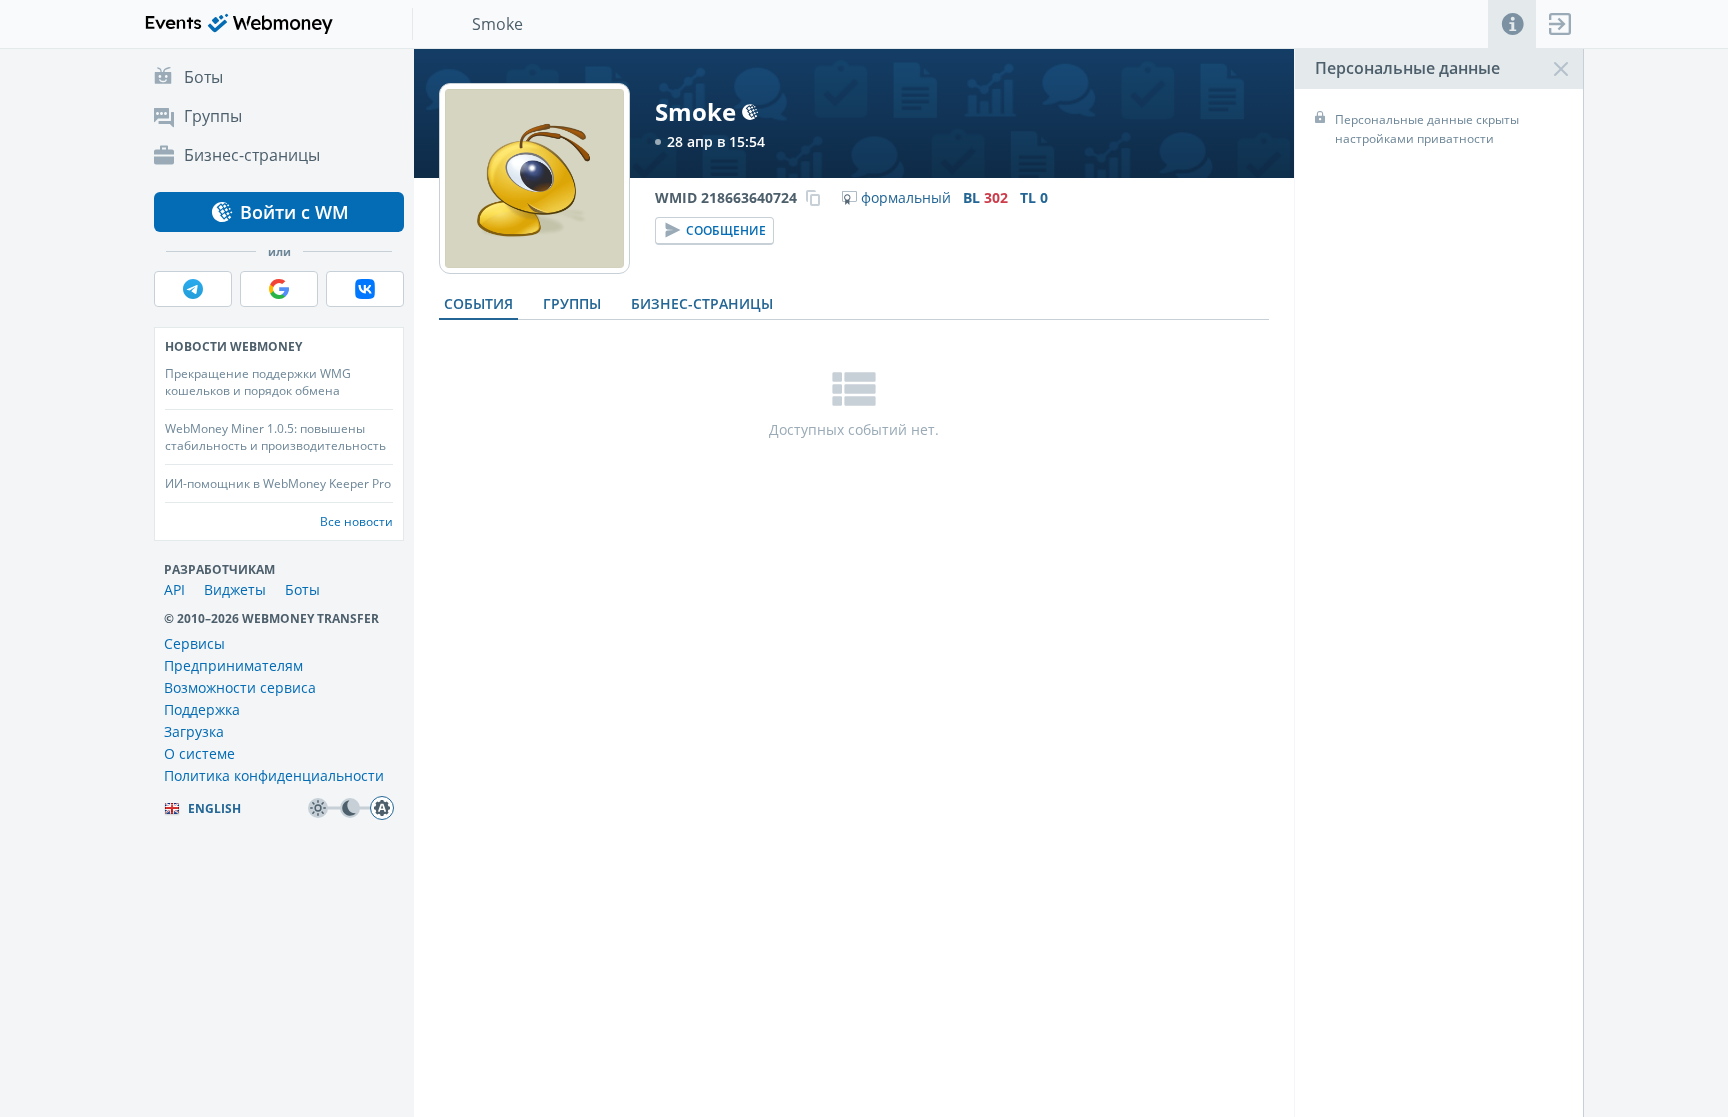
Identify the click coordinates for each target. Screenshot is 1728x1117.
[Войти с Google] (279, 289)
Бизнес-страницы (702, 303)
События (478, 303)
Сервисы (194, 643)
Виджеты (235, 589)
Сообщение (726, 230)
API (174, 589)
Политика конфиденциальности (274, 775)
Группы (572, 303)
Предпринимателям (233, 665)
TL (1034, 198)
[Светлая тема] (318, 808)
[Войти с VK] (365, 289)
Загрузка (194, 731)
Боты (302, 589)
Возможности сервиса (240, 687)
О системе (199, 753)
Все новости (356, 521)
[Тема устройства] (382, 808)
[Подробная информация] (1512, 24)
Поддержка (202, 709)
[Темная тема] (350, 808)
